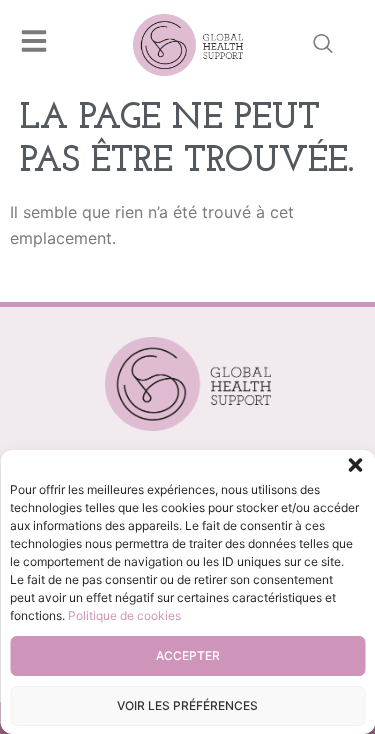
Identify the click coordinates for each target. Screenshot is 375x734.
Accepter (188, 655)
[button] (355, 465)
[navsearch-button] (323, 45)
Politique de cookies (124, 615)
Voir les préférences (187, 705)
